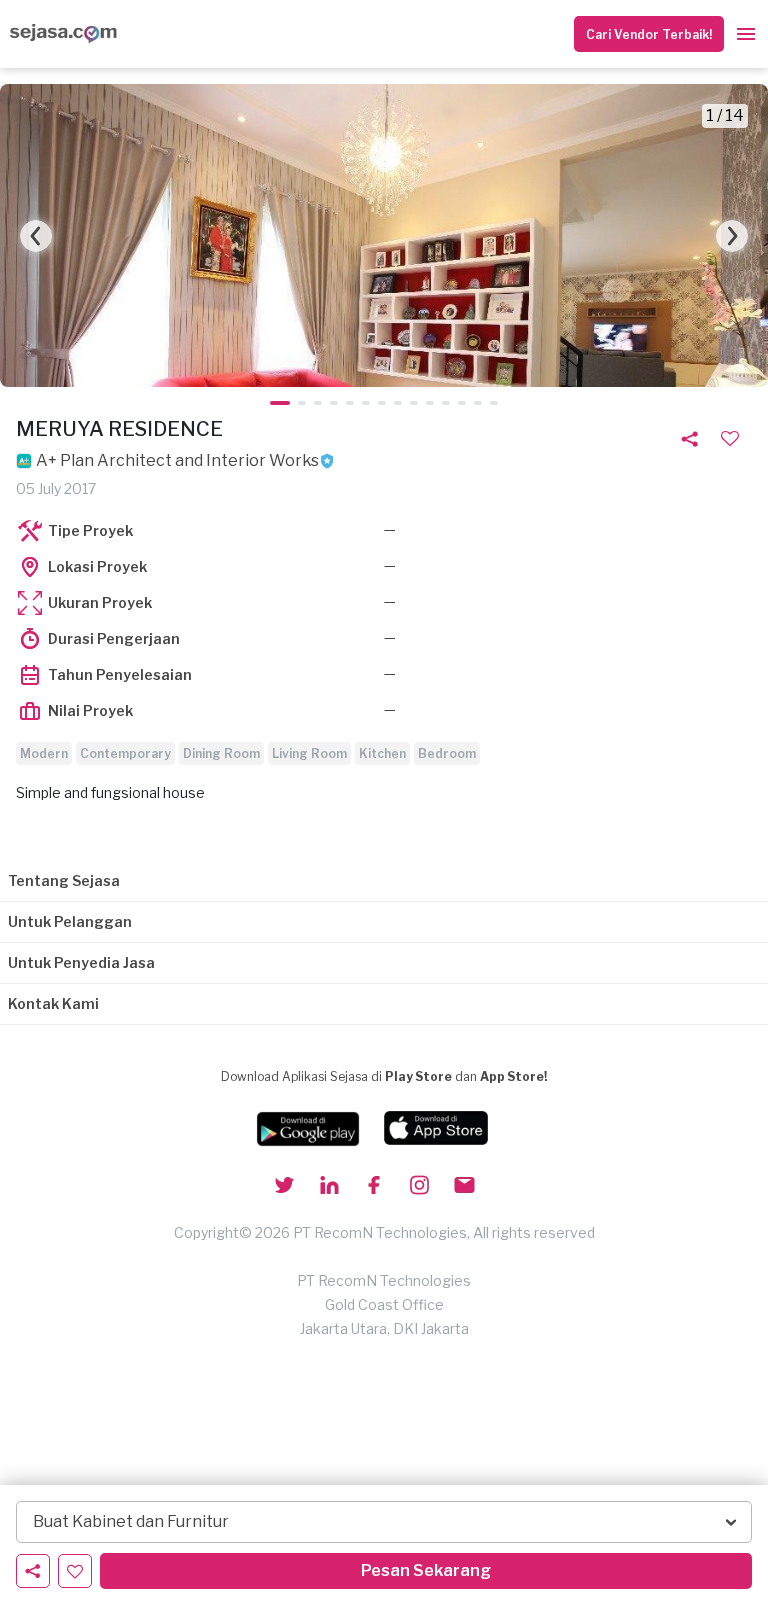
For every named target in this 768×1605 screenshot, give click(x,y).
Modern (44, 753)
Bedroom (447, 753)
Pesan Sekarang (426, 1570)
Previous (36, 236)
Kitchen (382, 753)
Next (732, 236)
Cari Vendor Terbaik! (649, 34)
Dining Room (221, 753)
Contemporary (125, 753)
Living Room (309, 753)
